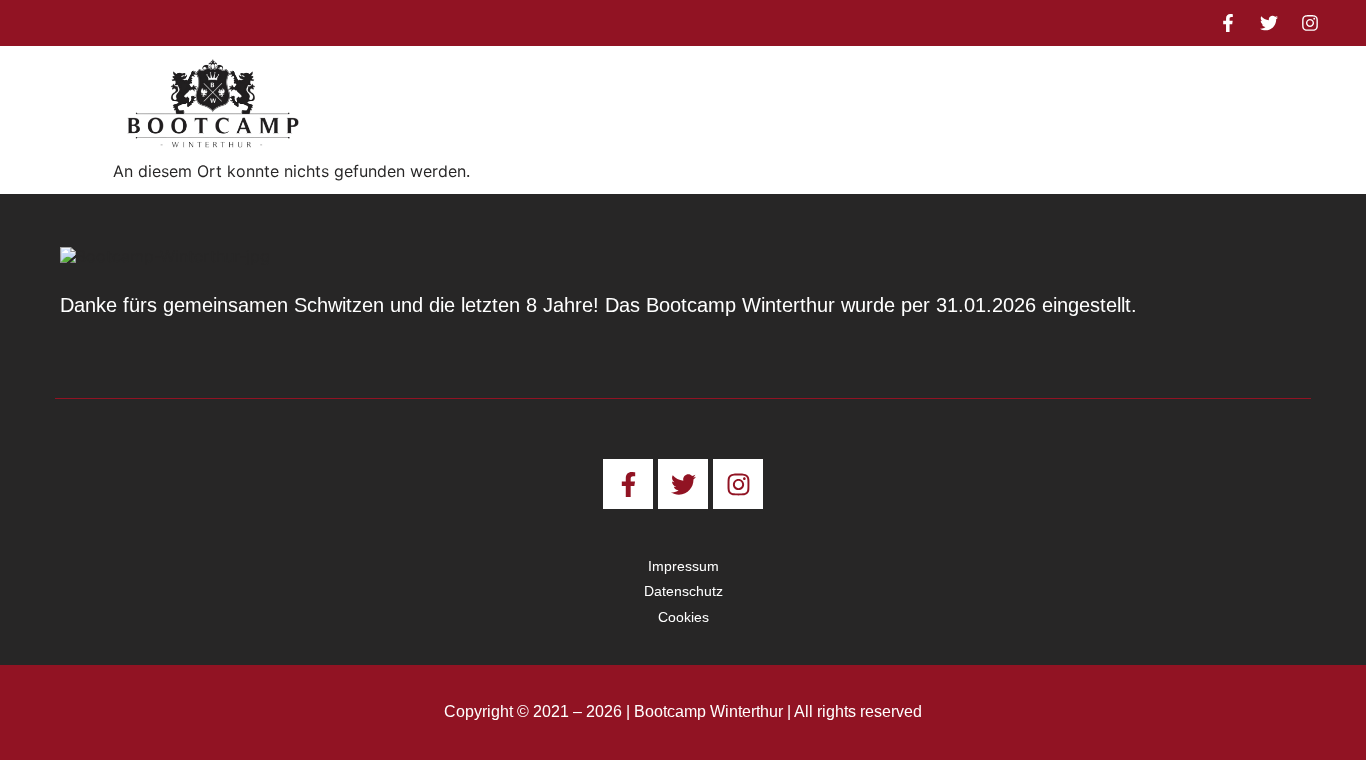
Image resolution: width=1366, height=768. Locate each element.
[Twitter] (1269, 23)
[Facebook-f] (1228, 23)
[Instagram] (1310, 23)
